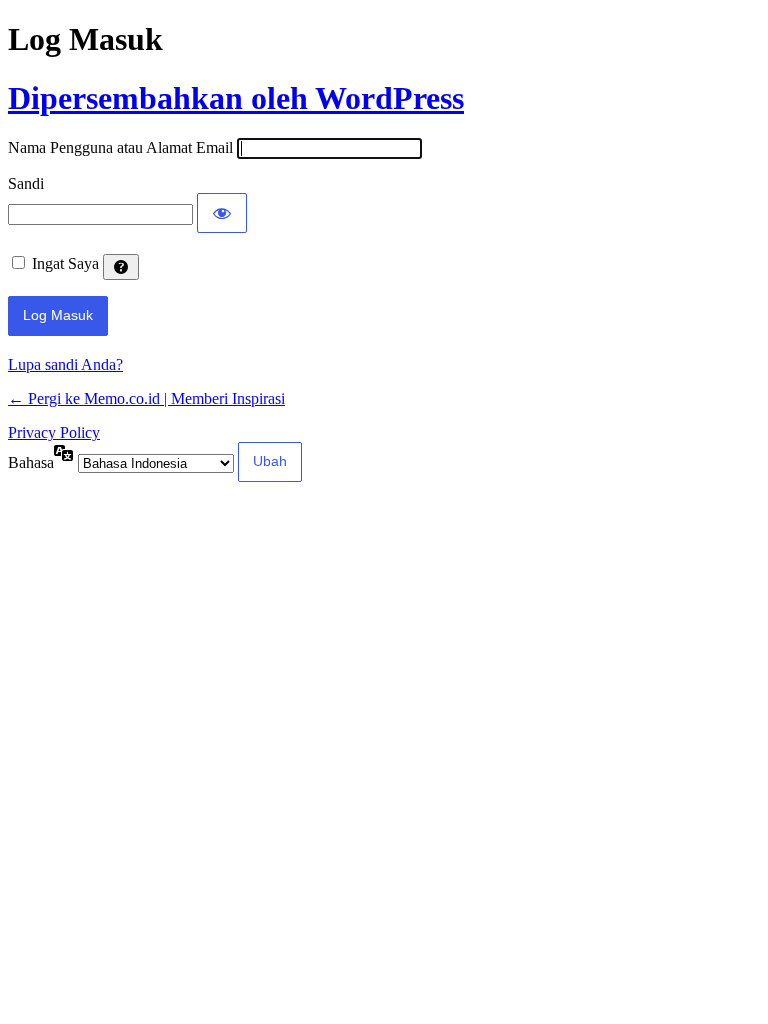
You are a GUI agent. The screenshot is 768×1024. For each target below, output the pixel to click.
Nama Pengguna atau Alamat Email (120, 147)
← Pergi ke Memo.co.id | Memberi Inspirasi (146, 398)
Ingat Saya (65, 263)
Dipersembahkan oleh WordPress (236, 98)
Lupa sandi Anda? (65, 364)
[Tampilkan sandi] (222, 213)
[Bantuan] (121, 267)
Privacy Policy (54, 432)
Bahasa (31, 462)
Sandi (26, 183)
